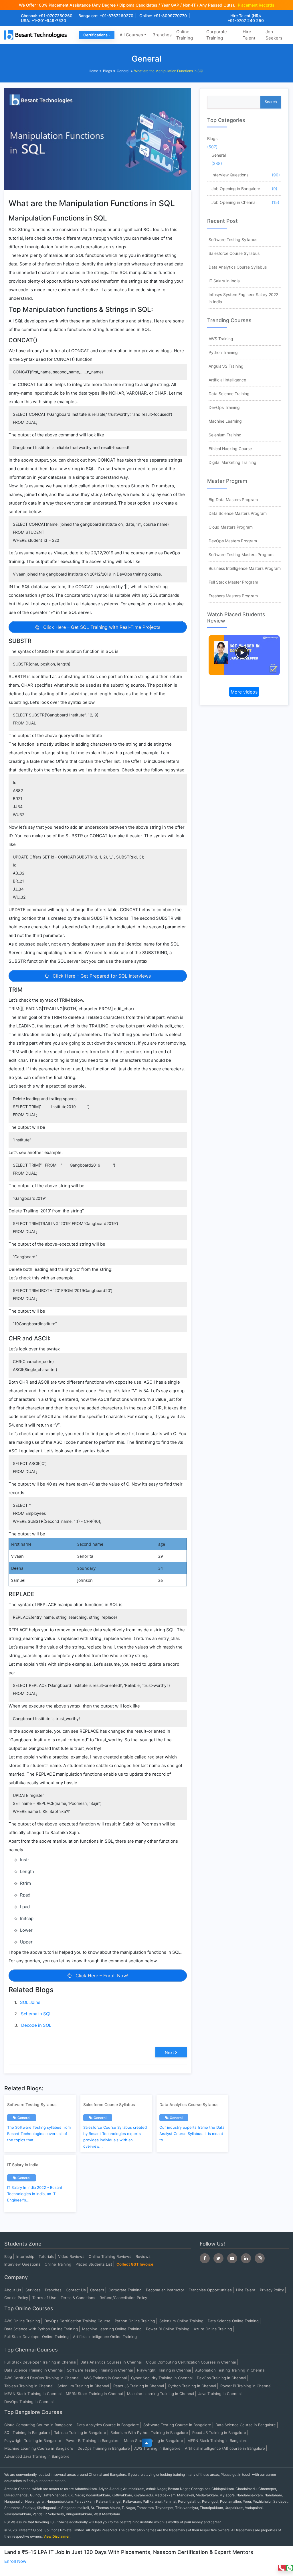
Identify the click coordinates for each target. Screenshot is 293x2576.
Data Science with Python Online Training (41, 2329)
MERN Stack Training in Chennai (94, 2394)
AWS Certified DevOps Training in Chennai (42, 2378)
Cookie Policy (16, 2298)
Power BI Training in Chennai (246, 2386)
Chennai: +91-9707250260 (47, 16)
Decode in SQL (36, 2025)
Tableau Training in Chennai (29, 2386)
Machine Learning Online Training (112, 2329)
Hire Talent (249, 35)
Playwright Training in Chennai (164, 2370)
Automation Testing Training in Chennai (230, 2370)
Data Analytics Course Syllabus (238, 267)
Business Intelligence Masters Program (245, 568)
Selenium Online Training (181, 2321)
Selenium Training (225, 435)
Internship (25, 2256)
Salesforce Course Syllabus (234, 253)
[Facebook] (205, 2258)
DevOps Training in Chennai (221, 2378)
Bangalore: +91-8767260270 (106, 16)
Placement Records (256, 5)
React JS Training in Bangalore (219, 2433)
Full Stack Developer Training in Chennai (40, 2362)
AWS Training (221, 339)
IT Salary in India (224, 281)
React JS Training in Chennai (139, 2386)
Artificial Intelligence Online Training (105, 2337)
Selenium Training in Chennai (83, 2386)
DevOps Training (224, 407)
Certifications (95, 35)
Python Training (223, 352)
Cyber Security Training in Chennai (162, 2378)
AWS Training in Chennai (105, 2378)
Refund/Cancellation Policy (123, 2298)
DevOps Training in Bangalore (104, 2448)
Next (169, 2052)
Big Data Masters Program (233, 500)
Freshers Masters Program (233, 596)
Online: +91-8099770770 (163, 16)
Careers (97, 2290)
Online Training (185, 35)
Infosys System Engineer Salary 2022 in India (243, 298)
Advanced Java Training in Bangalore (37, 2456)
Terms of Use (44, 2298)
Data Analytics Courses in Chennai (111, 2362)
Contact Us (76, 2290)
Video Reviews (71, 2256)
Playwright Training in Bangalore (33, 2441)
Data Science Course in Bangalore (246, 2425)
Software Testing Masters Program (241, 555)
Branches (162, 35)
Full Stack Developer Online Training (36, 2337)
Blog (8, 2256)
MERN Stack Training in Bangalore (217, 2441)
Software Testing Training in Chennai (100, 2370)
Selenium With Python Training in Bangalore (149, 2433)
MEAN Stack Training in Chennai (33, 2394)
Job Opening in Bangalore (236, 189)
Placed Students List (94, 2264)
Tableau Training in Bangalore (80, 2433)
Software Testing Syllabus (233, 240)
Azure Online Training (213, 2329)
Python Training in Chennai (192, 2386)
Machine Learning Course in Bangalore (39, 2448)
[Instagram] (260, 2258)
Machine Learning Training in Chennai (161, 2394)
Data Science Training (229, 394)
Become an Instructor (165, 2290)
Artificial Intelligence (227, 380)
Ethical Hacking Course (230, 449)
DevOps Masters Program (233, 541)
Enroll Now (15, 2561)
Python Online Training (135, 2321)
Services (33, 2290)
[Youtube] (232, 2258)
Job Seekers (274, 35)
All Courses (131, 35)
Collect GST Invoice (135, 2264)
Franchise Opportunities (210, 2290)
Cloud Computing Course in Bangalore (38, 2425)
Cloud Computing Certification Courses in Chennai (191, 2362)
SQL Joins (30, 2002)
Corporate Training (217, 35)
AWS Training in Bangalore (157, 2448)
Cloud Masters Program (231, 527)
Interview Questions (230, 175)
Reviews (143, 2256)
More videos (244, 692)
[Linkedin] (246, 2258)
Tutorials (46, 2256)
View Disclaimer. (57, 2536)
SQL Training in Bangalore (27, 2433)
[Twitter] (218, 2258)
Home (93, 71)
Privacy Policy (272, 2290)
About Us (13, 2290)
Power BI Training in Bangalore (93, 2441)
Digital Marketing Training (232, 462)
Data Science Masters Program (238, 513)
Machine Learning (225, 421)
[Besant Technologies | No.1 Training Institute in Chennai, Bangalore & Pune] (37, 35)
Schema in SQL (36, 2014)
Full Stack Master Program (233, 582)
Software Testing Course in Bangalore (177, 2425)
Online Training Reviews (110, 2256)
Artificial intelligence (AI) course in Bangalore (225, 2448)
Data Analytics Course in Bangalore (108, 2425)
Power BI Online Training (168, 2329)
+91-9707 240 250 (246, 20)
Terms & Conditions (78, 2298)
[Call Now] (282, 2568)
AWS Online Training (22, 2321)
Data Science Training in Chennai (33, 2370)
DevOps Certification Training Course (77, 2321)
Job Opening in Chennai (234, 202)
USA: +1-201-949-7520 (43, 20)
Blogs (107, 71)
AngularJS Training (226, 366)
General (123, 71)
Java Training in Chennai (220, 2394)
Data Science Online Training (233, 2321)
